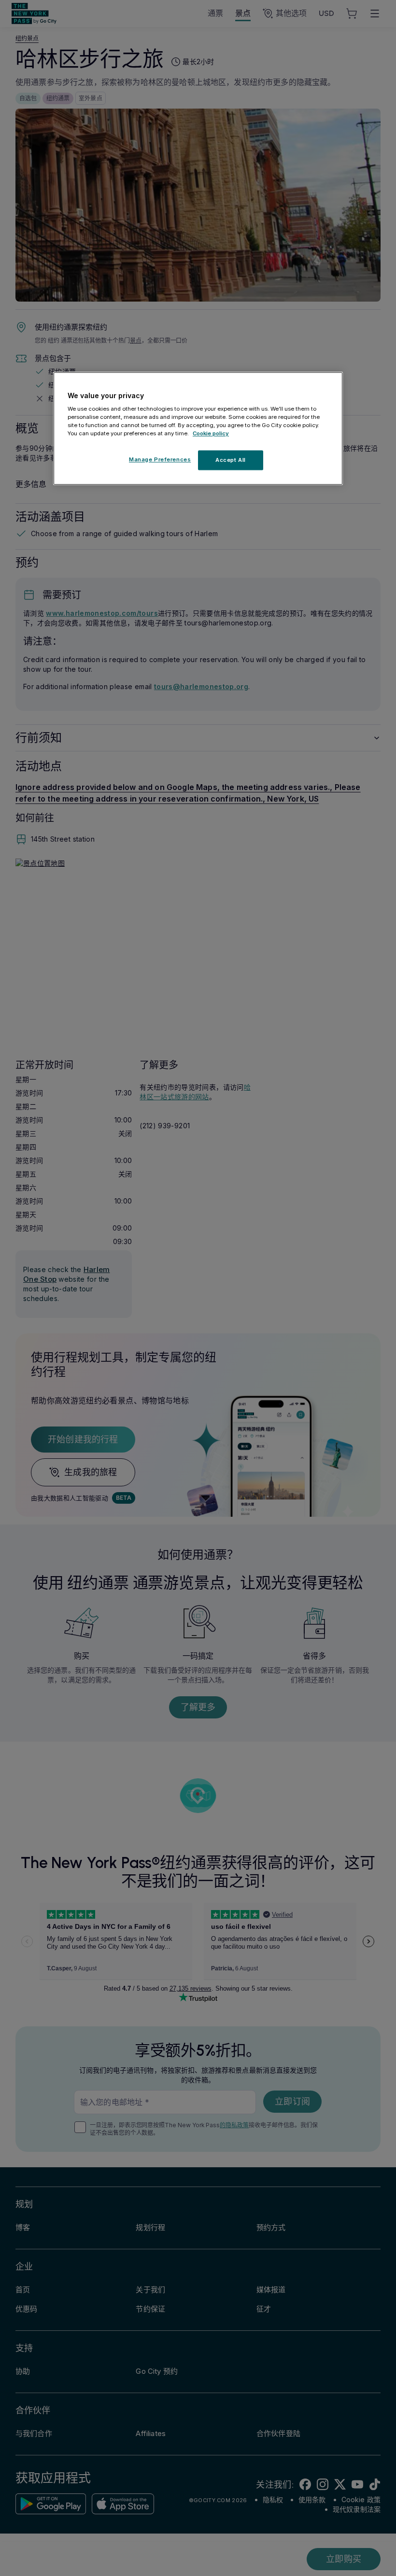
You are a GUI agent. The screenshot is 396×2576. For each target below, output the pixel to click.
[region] (198, 429)
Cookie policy (211, 434)
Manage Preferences (160, 459)
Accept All (231, 460)
